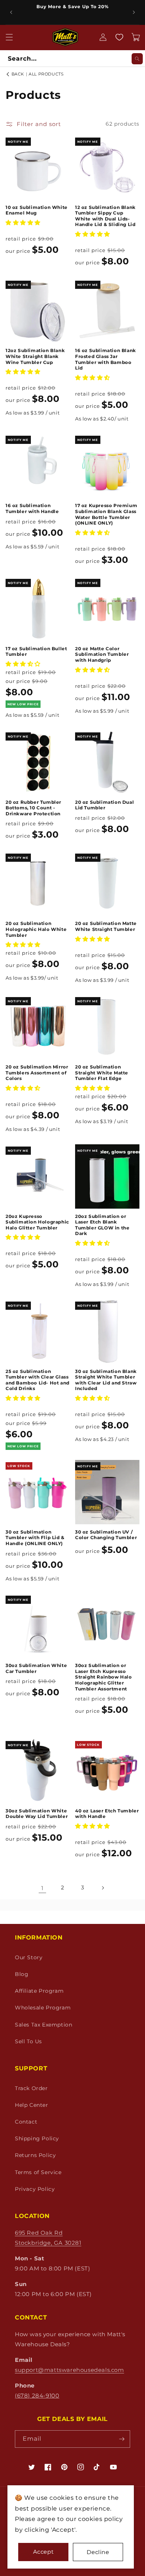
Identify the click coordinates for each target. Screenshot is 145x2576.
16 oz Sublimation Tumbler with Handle (32, 508)
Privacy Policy (35, 2189)
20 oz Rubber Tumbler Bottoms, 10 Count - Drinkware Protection (33, 808)
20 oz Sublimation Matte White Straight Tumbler (106, 926)
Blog (22, 1974)
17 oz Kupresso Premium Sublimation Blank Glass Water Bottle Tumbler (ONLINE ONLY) (106, 514)
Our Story (29, 1957)
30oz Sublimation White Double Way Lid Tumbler (37, 1814)
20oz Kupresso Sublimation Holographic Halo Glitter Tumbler (37, 1222)
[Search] (137, 59)
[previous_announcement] (11, 12)
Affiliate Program (39, 1991)
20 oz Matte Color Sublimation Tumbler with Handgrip (102, 654)
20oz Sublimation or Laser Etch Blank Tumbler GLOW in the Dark (102, 1225)
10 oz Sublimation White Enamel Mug (37, 210)
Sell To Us (28, 2041)
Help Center (32, 2105)
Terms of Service (38, 2172)
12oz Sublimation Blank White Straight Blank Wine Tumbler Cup (35, 356)
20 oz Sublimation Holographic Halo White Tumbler (36, 929)
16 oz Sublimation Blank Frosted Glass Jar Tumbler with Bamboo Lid (106, 359)
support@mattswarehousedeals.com (70, 2370)
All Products (46, 74)
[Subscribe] (122, 2439)
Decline (98, 2552)
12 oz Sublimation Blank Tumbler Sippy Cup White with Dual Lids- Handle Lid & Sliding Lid (105, 216)
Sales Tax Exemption (43, 2025)
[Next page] (103, 1888)
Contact (26, 2122)
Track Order (31, 2088)
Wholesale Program (43, 2008)
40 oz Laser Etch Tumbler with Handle (107, 1814)
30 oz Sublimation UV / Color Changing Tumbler (106, 1535)
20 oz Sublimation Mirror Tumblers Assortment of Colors (37, 1073)
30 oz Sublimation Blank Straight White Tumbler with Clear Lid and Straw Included (106, 1380)
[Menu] (9, 37)
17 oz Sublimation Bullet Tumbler (36, 652)
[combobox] (72, 59)
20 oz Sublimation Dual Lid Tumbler (104, 805)
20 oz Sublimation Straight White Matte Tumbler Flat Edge (102, 1073)
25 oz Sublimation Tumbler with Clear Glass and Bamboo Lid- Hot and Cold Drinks (38, 1380)
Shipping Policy (37, 2138)
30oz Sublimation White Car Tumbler (36, 1668)
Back (17, 74)
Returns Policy (35, 2155)
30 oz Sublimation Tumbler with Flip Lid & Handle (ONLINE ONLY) (35, 1538)
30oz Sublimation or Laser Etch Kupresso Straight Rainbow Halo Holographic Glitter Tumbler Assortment (104, 1677)
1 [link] (42, 1888)
